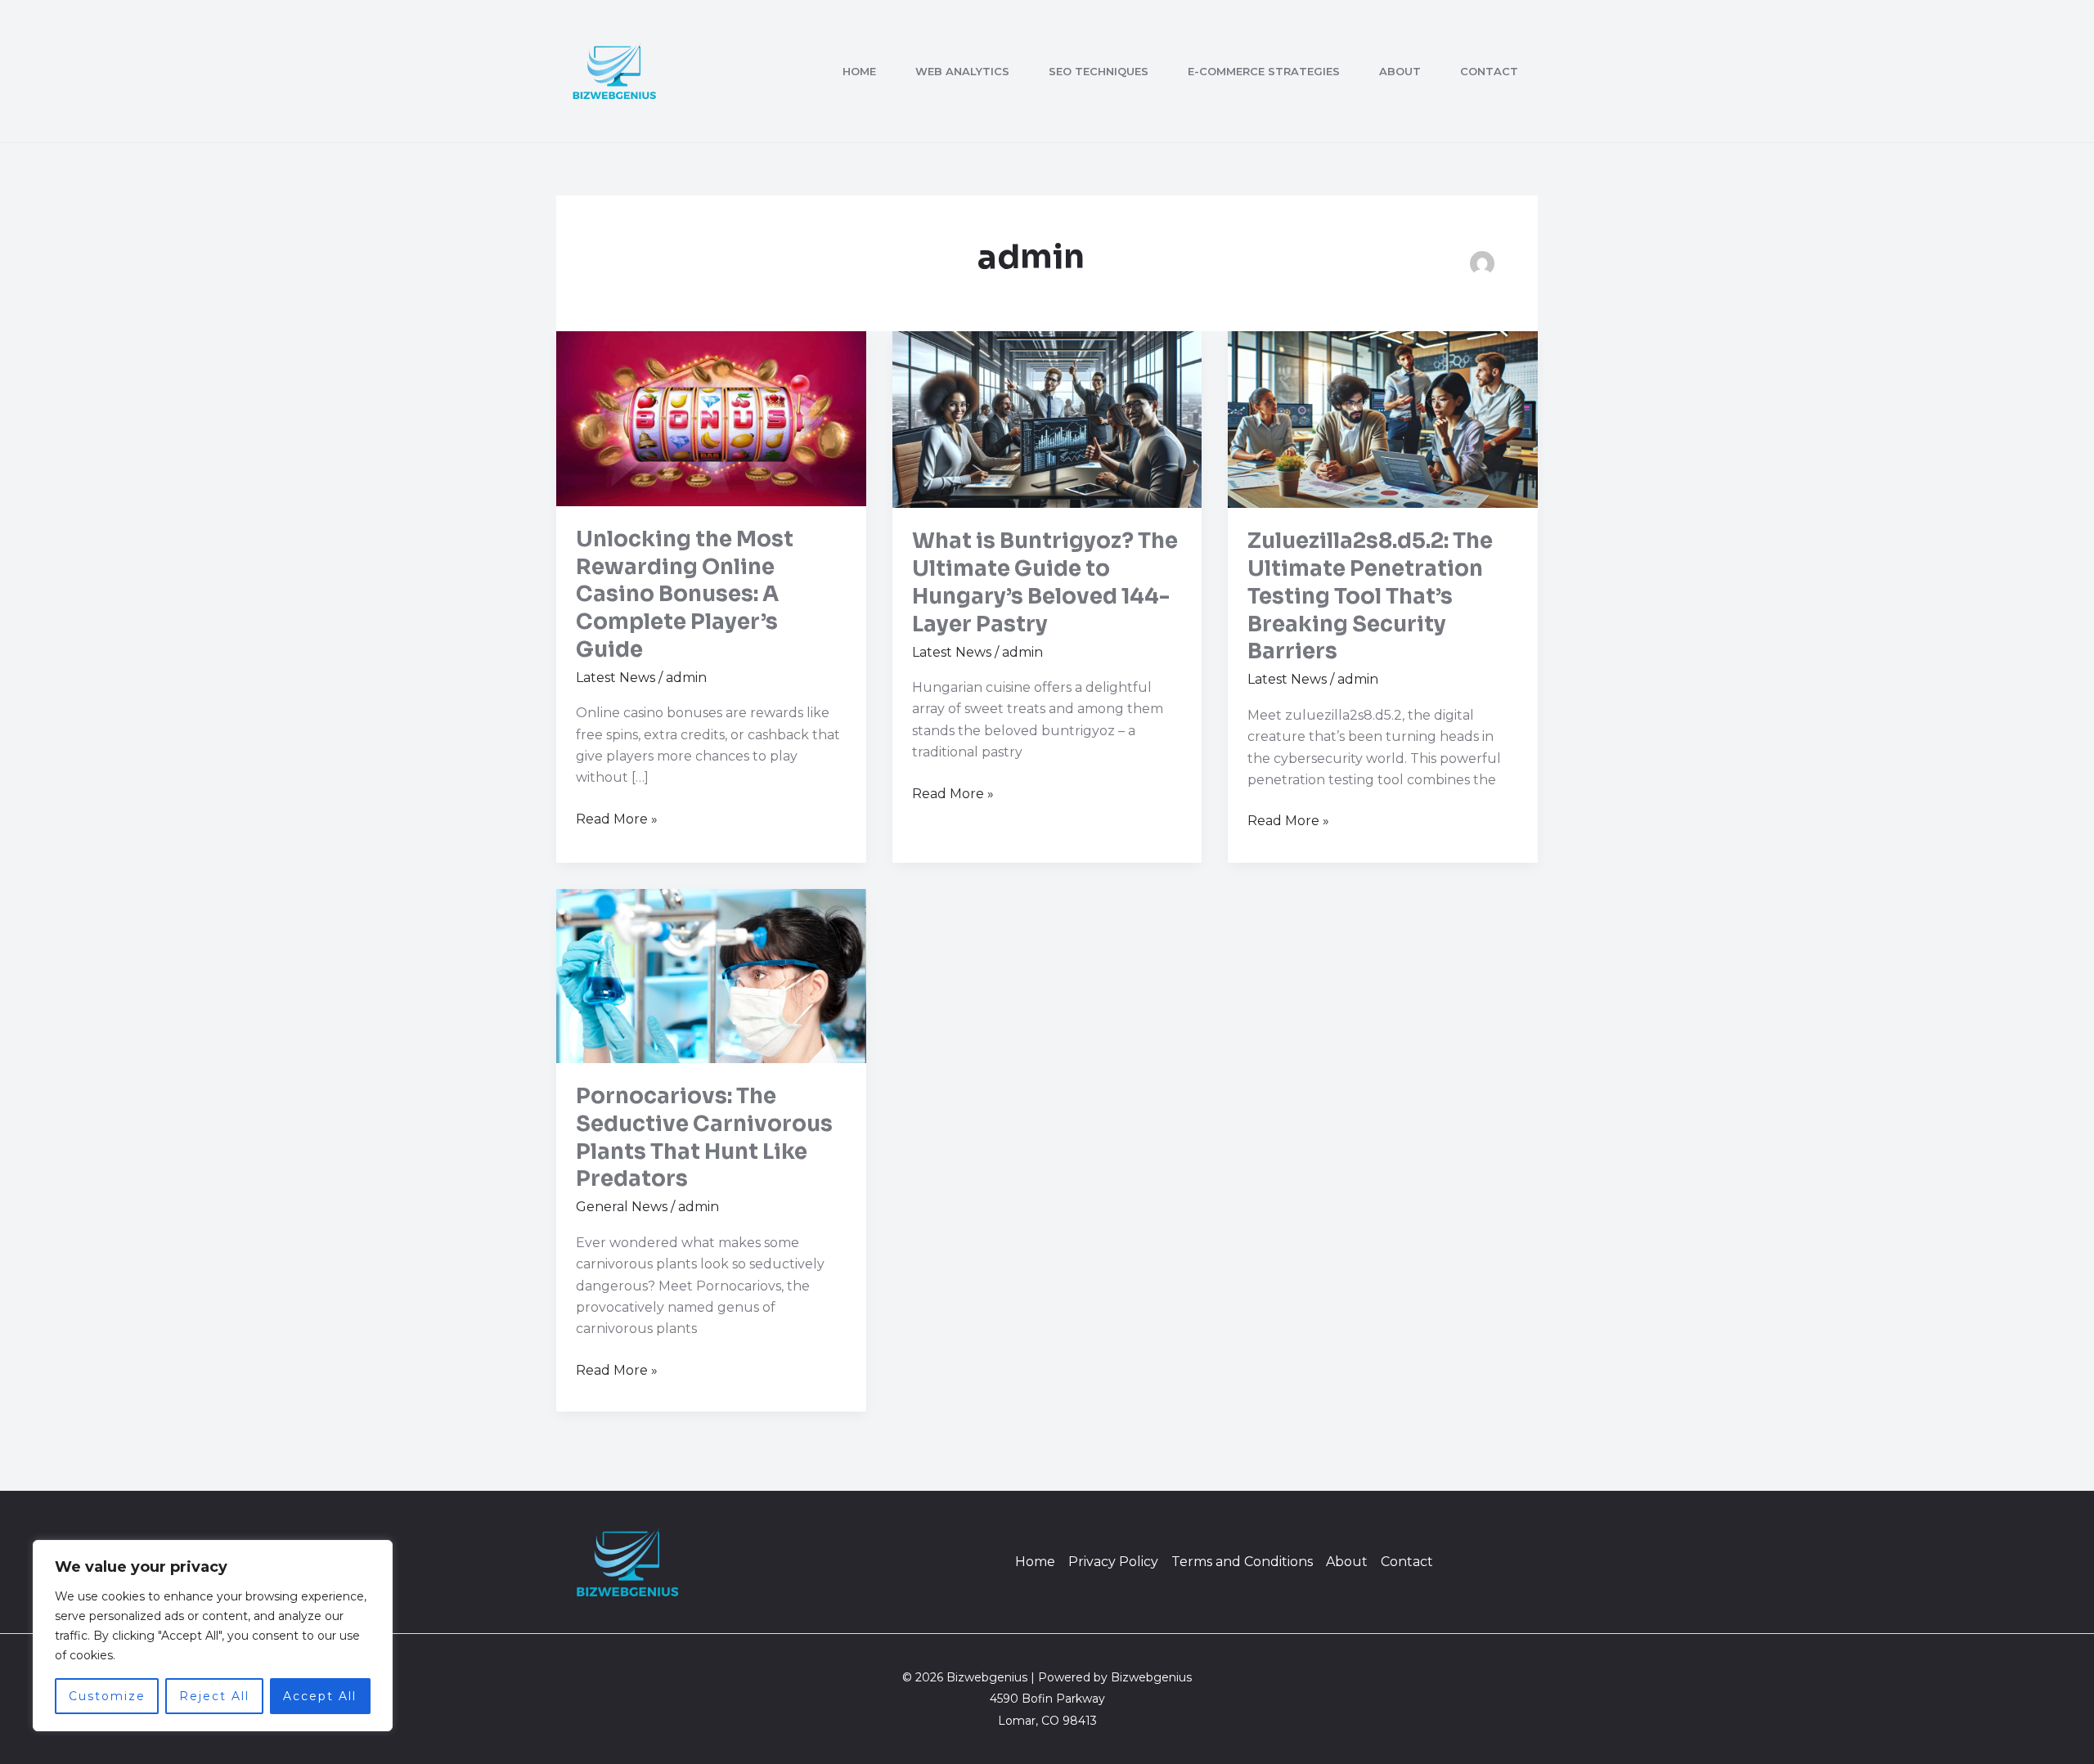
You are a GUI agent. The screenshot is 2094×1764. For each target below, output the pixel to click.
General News (622, 1207)
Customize (107, 1696)
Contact (1489, 71)
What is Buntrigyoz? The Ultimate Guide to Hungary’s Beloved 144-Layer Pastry (1045, 582)
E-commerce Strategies (1264, 71)
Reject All (214, 1696)
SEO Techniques (1099, 71)
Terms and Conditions (1242, 1562)
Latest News (616, 678)
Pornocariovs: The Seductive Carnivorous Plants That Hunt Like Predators (704, 1138)
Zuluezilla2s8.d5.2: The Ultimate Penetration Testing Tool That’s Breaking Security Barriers (1370, 596)
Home (859, 71)
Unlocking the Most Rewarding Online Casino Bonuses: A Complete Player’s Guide (685, 595)
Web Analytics (962, 71)
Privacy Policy (1113, 1562)
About (1400, 71)
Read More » (617, 818)
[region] (213, 1636)
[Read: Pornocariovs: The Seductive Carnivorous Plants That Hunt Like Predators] (711, 975)
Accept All (320, 1696)
